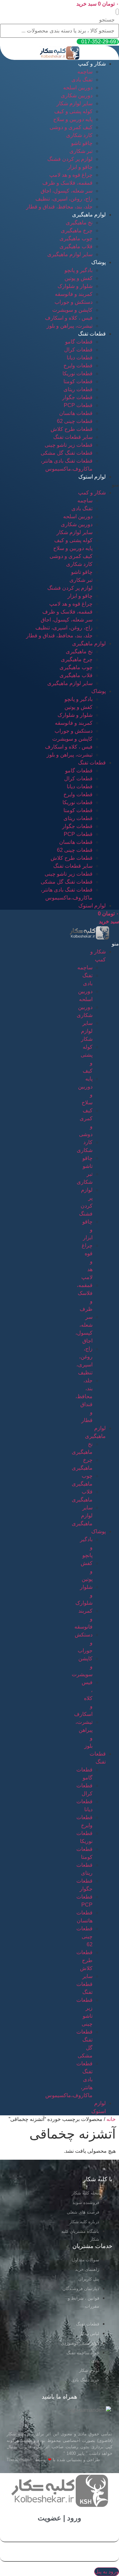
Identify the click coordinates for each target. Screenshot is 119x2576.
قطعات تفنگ (92, 334)
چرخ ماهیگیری (77, 230)
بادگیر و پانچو (79, 270)
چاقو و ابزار (80, 167)
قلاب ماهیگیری (76, 246)
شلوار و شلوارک (75, 286)
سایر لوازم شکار (75, 103)
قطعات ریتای (78, 389)
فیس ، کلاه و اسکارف (69, 318)
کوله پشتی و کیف (73, 111)
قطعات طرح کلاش (72, 429)
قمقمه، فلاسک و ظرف (67, 183)
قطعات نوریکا (78, 373)
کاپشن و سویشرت (72, 310)
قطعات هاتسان (76, 413)
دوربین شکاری (77, 95)
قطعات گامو (79, 342)
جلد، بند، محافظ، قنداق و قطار (59, 207)
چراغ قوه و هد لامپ (71, 175)
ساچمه (85, 72)
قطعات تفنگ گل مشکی (67, 453)
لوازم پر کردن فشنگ (70, 159)
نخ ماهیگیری (79, 223)
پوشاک (99, 262)
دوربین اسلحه (78, 88)
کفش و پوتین (79, 278)
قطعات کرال (78, 350)
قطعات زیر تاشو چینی (69, 445)
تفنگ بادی (82, 80)
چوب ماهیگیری (76, 238)
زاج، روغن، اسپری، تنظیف (64, 199)
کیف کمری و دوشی (71, 127)
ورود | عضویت (59, 2518)
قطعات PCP (78, 405)
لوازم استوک (92, 477)
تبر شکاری (81, 151)
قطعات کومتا (78, 381)
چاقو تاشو (82, 143)
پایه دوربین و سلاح (73, 119)
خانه (111, 2119)
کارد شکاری (79, 135)
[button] (117, 12)
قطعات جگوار (77, 397)
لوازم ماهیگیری (89, 215)
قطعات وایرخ (78, 366)
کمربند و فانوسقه (74, 294)
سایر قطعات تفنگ (73, 437)
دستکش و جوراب (74, 302)
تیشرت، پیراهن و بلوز (70, 326)
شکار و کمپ (92, 64)
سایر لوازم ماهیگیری (70, 254)
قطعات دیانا (80, 358)
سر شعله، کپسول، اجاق (67, 191)
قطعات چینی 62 (75, 421)
